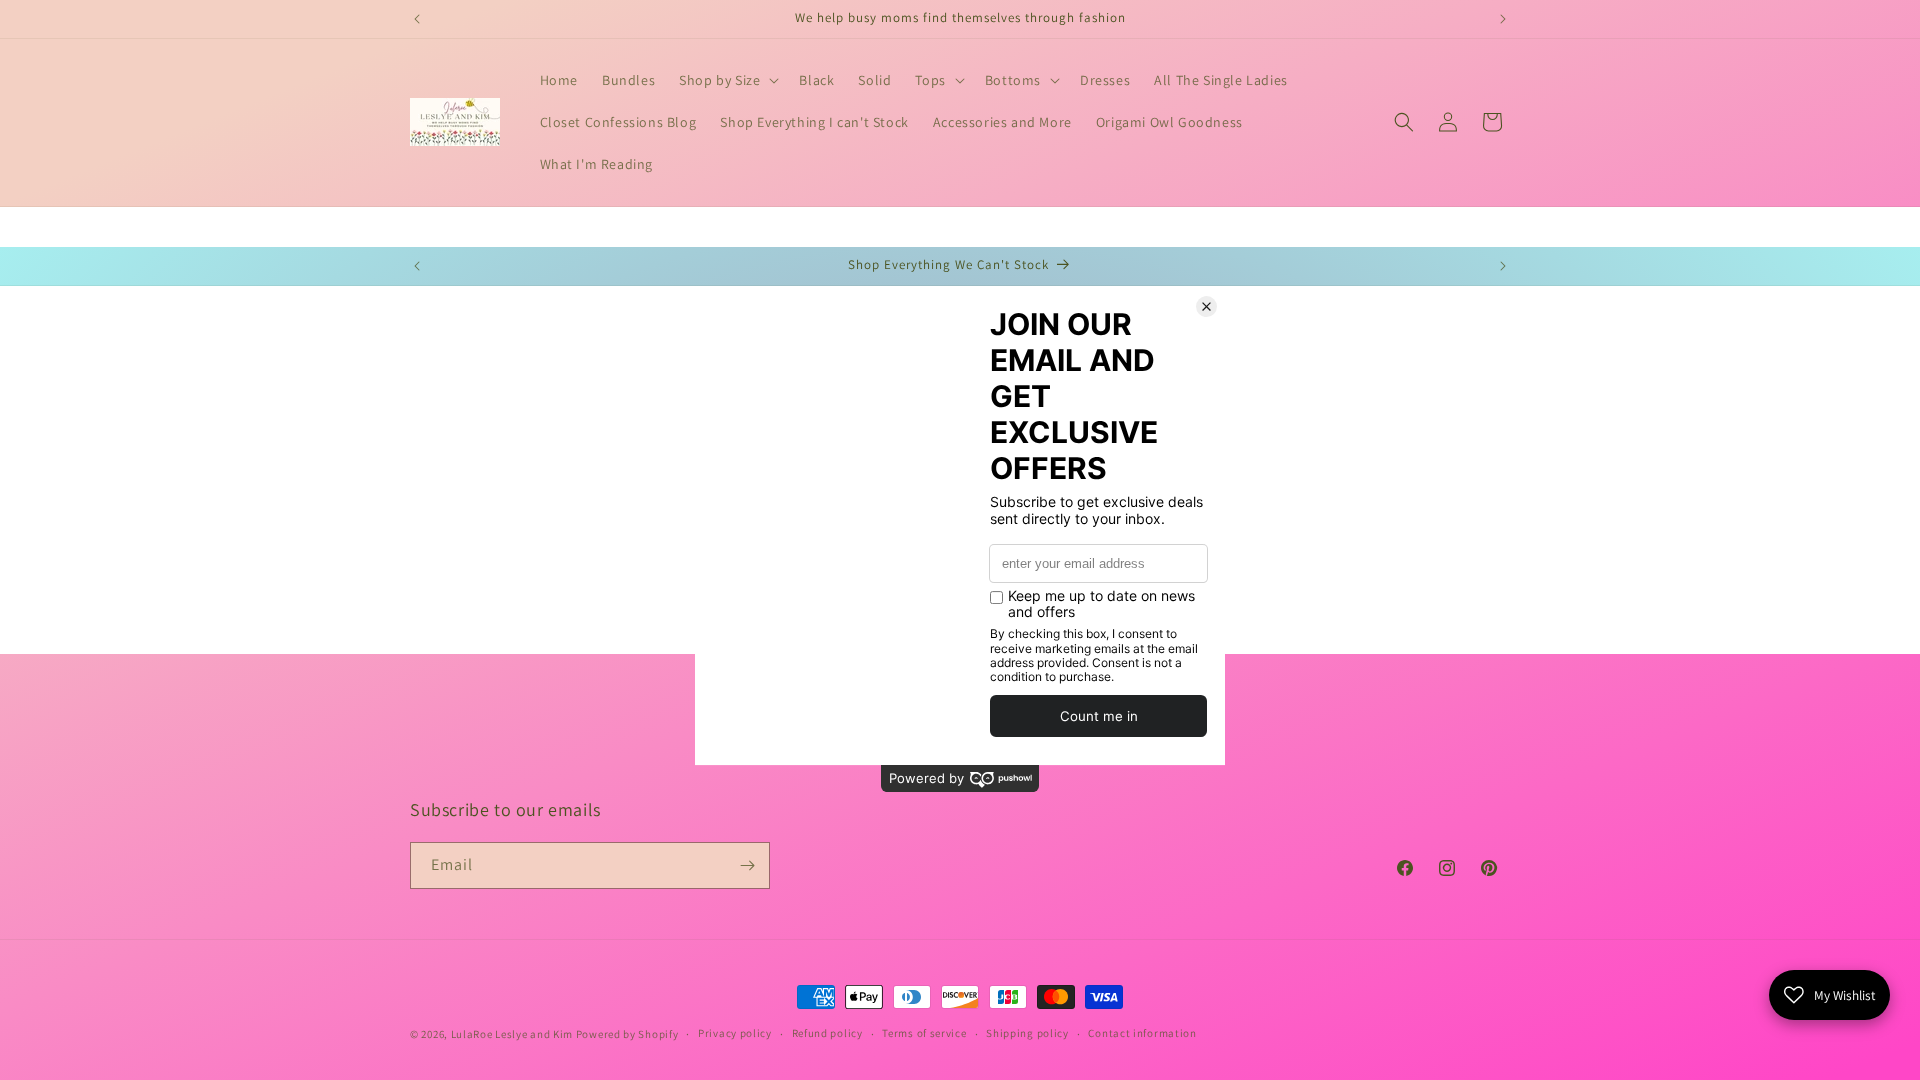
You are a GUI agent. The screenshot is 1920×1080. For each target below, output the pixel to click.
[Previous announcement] (417, 19)
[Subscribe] (747, 865)
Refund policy (827, 1033)
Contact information (1142, 1033)
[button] (727, 80)
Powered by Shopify (627, 1034)
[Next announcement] (1503, 19)
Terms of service (924, 1033)
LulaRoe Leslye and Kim (512, 1034)
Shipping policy (1027, 1033)
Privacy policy (735, 1033)
